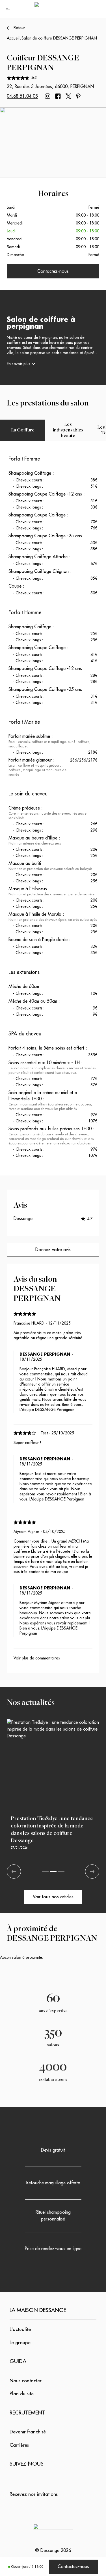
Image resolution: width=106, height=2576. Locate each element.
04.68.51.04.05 (22, 96)
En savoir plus (19, 364)
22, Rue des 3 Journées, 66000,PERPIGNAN (50, 87)
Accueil (13, 38)
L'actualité (20, 2329)
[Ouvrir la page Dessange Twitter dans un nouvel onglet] (68, 96)
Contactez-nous (73, 2567)
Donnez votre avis (53, 1250)
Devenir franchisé (28, 2432)
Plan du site (22, 2394)
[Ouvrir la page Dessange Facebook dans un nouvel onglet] (58, 96)
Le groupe (20, 2343)
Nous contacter (26, 2381)
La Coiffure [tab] (23, 430)
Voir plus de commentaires (37, 1658)
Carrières (19, 2445)
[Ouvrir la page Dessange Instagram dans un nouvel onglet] (47, 96)
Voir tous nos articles (53, 1897)
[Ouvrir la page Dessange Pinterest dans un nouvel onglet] (78, 96)
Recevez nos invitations (34, 2494)
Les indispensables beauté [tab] (68, 430)
